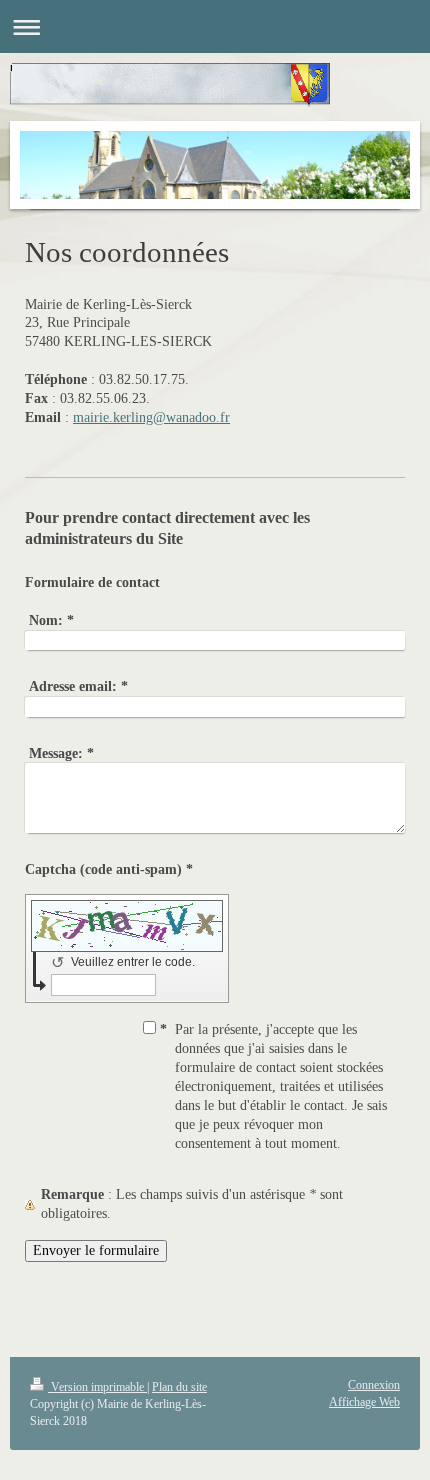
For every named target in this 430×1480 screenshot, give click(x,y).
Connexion (374, 1385)
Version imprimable (97, 1387)
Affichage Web (364, 1402)
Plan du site (179, 1387)
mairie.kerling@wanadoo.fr (151, 417)
